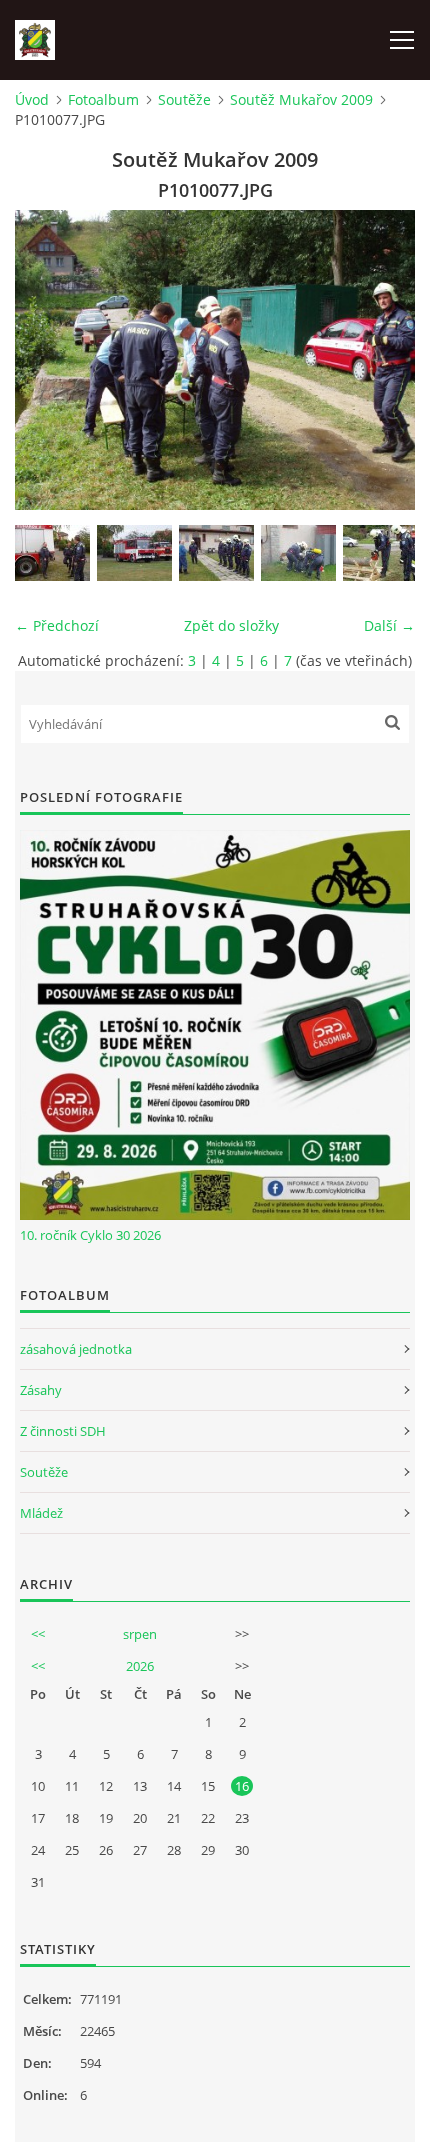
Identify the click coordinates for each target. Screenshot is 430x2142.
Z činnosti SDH (63, 1431)
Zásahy (41, 1390)
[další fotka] (382, 360)
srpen (140, 1634)
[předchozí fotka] (47, 360)
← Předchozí (57, 625)
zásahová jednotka (76, 1349)
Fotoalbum (103, 99)
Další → (389, 625)
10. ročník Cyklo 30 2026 (90, 1235)
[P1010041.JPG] (380, 553)
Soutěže (184, 99)
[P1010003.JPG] (52, 553)
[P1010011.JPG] (216, 553)
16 (242, 1786)
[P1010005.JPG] (134, 553)
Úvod (32, 99)
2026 (140, 1666)
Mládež (41, 1513)
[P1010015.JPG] (298, 553)
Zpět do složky (231, 625)
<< (38, 1634)
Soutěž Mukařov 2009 (301, 99)
